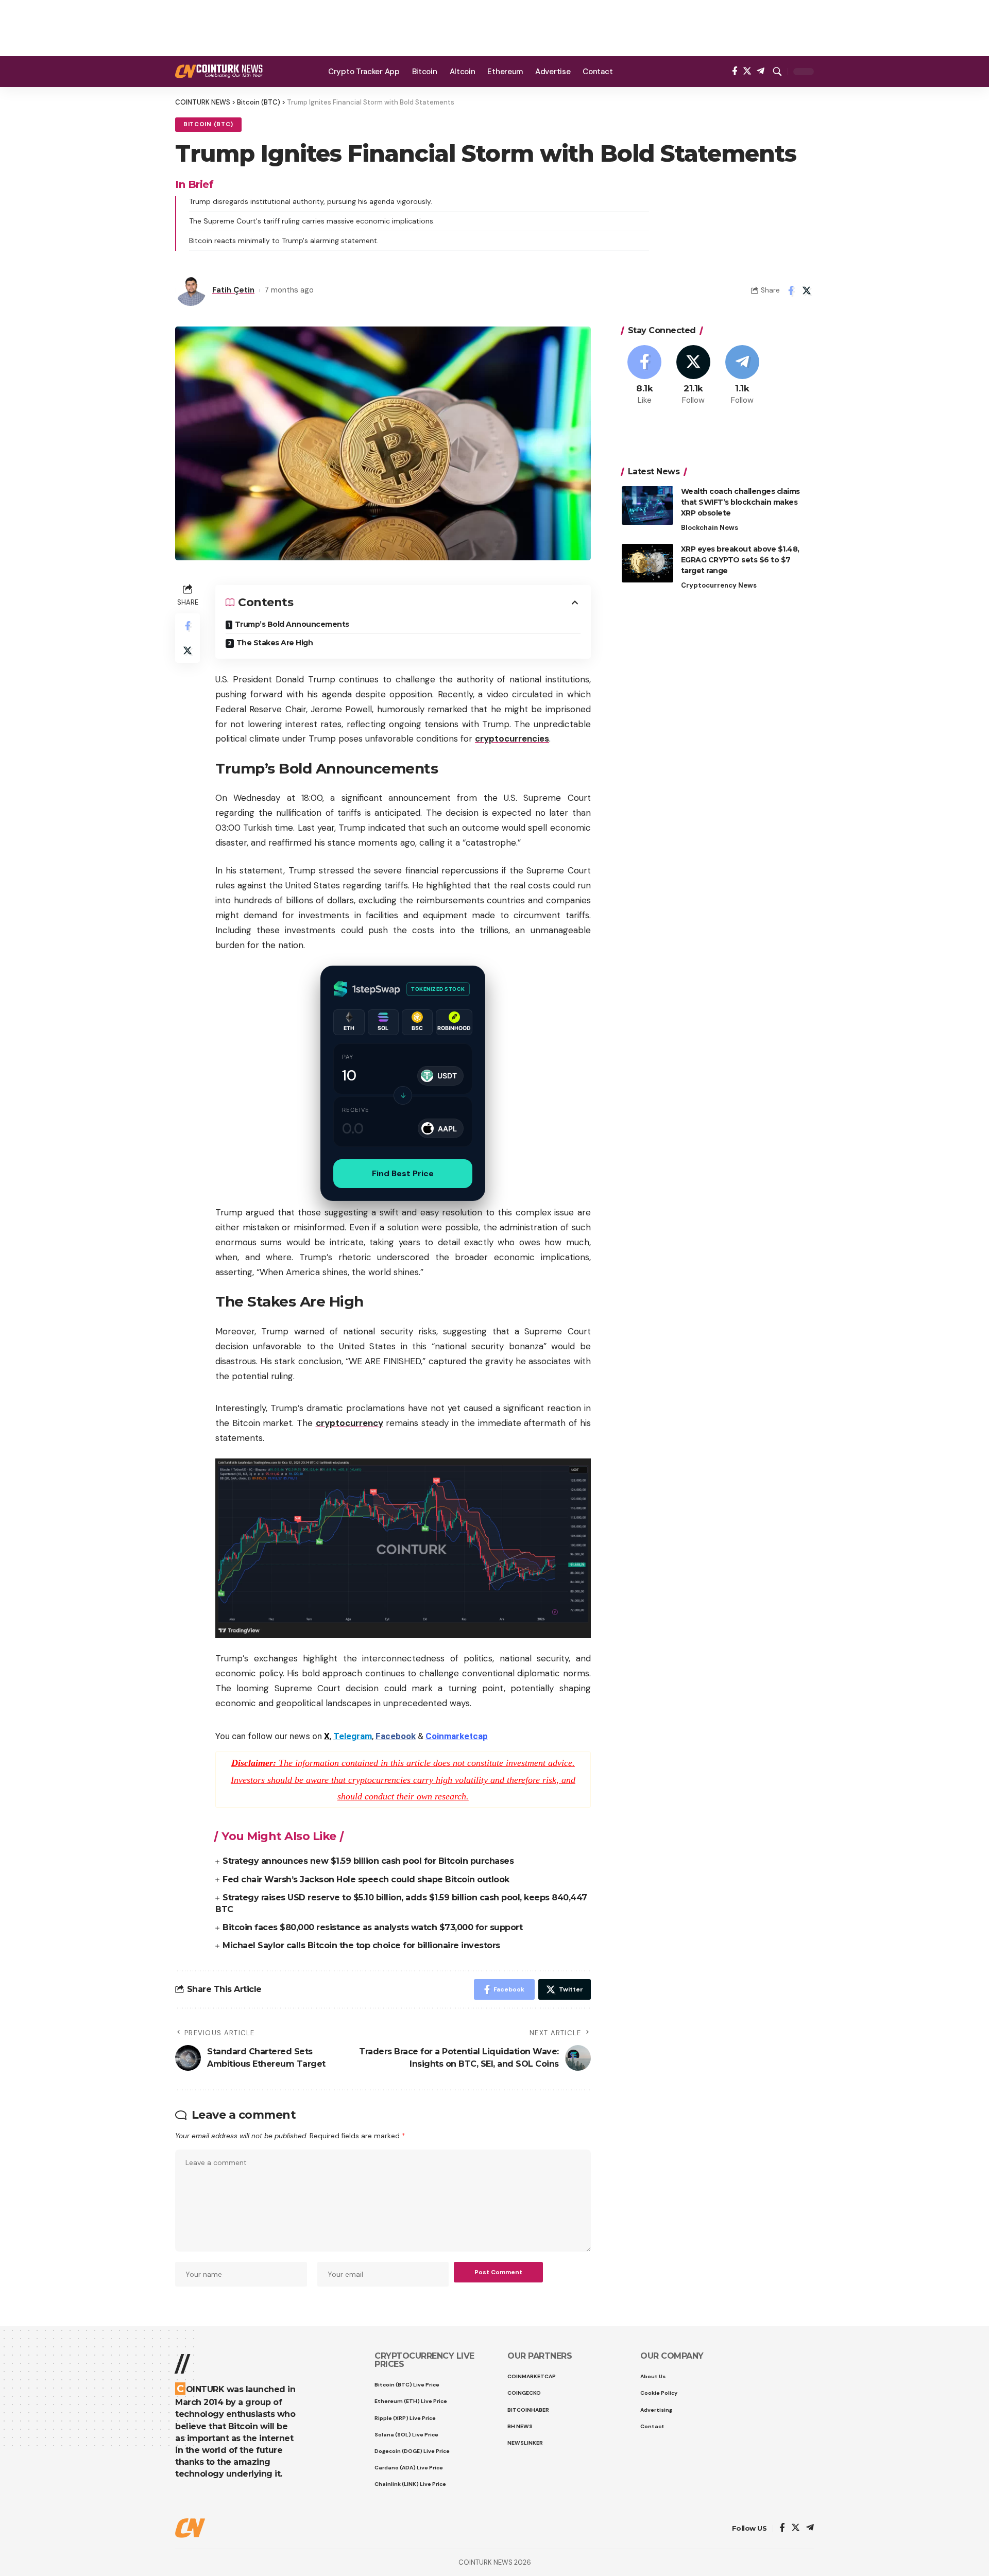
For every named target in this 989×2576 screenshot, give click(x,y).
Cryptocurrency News (719, 585)
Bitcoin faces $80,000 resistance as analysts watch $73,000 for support (372, 1927)
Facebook (396, 1736)
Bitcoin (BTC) (208, 124)
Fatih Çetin (233, 290)
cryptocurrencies (512, 739)
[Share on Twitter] (807, 290)
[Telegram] (761, 71)
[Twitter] (747, 71)
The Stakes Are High (275, 643)
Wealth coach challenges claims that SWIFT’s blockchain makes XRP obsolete (740, 502)
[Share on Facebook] (791, 290)
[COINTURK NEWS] (219, 71)
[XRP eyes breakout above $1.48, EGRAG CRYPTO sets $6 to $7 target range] (647, 563)
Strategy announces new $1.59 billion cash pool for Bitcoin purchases (368, 1861)
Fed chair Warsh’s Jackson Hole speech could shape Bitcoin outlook (366, 1879)
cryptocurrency (349, 1423)
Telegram (353, 1736)
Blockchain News (710, 528)
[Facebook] (735, 71)
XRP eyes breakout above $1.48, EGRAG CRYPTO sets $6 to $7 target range (740, 560)
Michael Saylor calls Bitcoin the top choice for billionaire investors (361, 1945)
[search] (777, 72)
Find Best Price (403, 1173)
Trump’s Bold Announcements (292, 624)
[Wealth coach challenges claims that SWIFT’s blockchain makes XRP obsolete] (647, 505)
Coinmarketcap (457, 1736)
